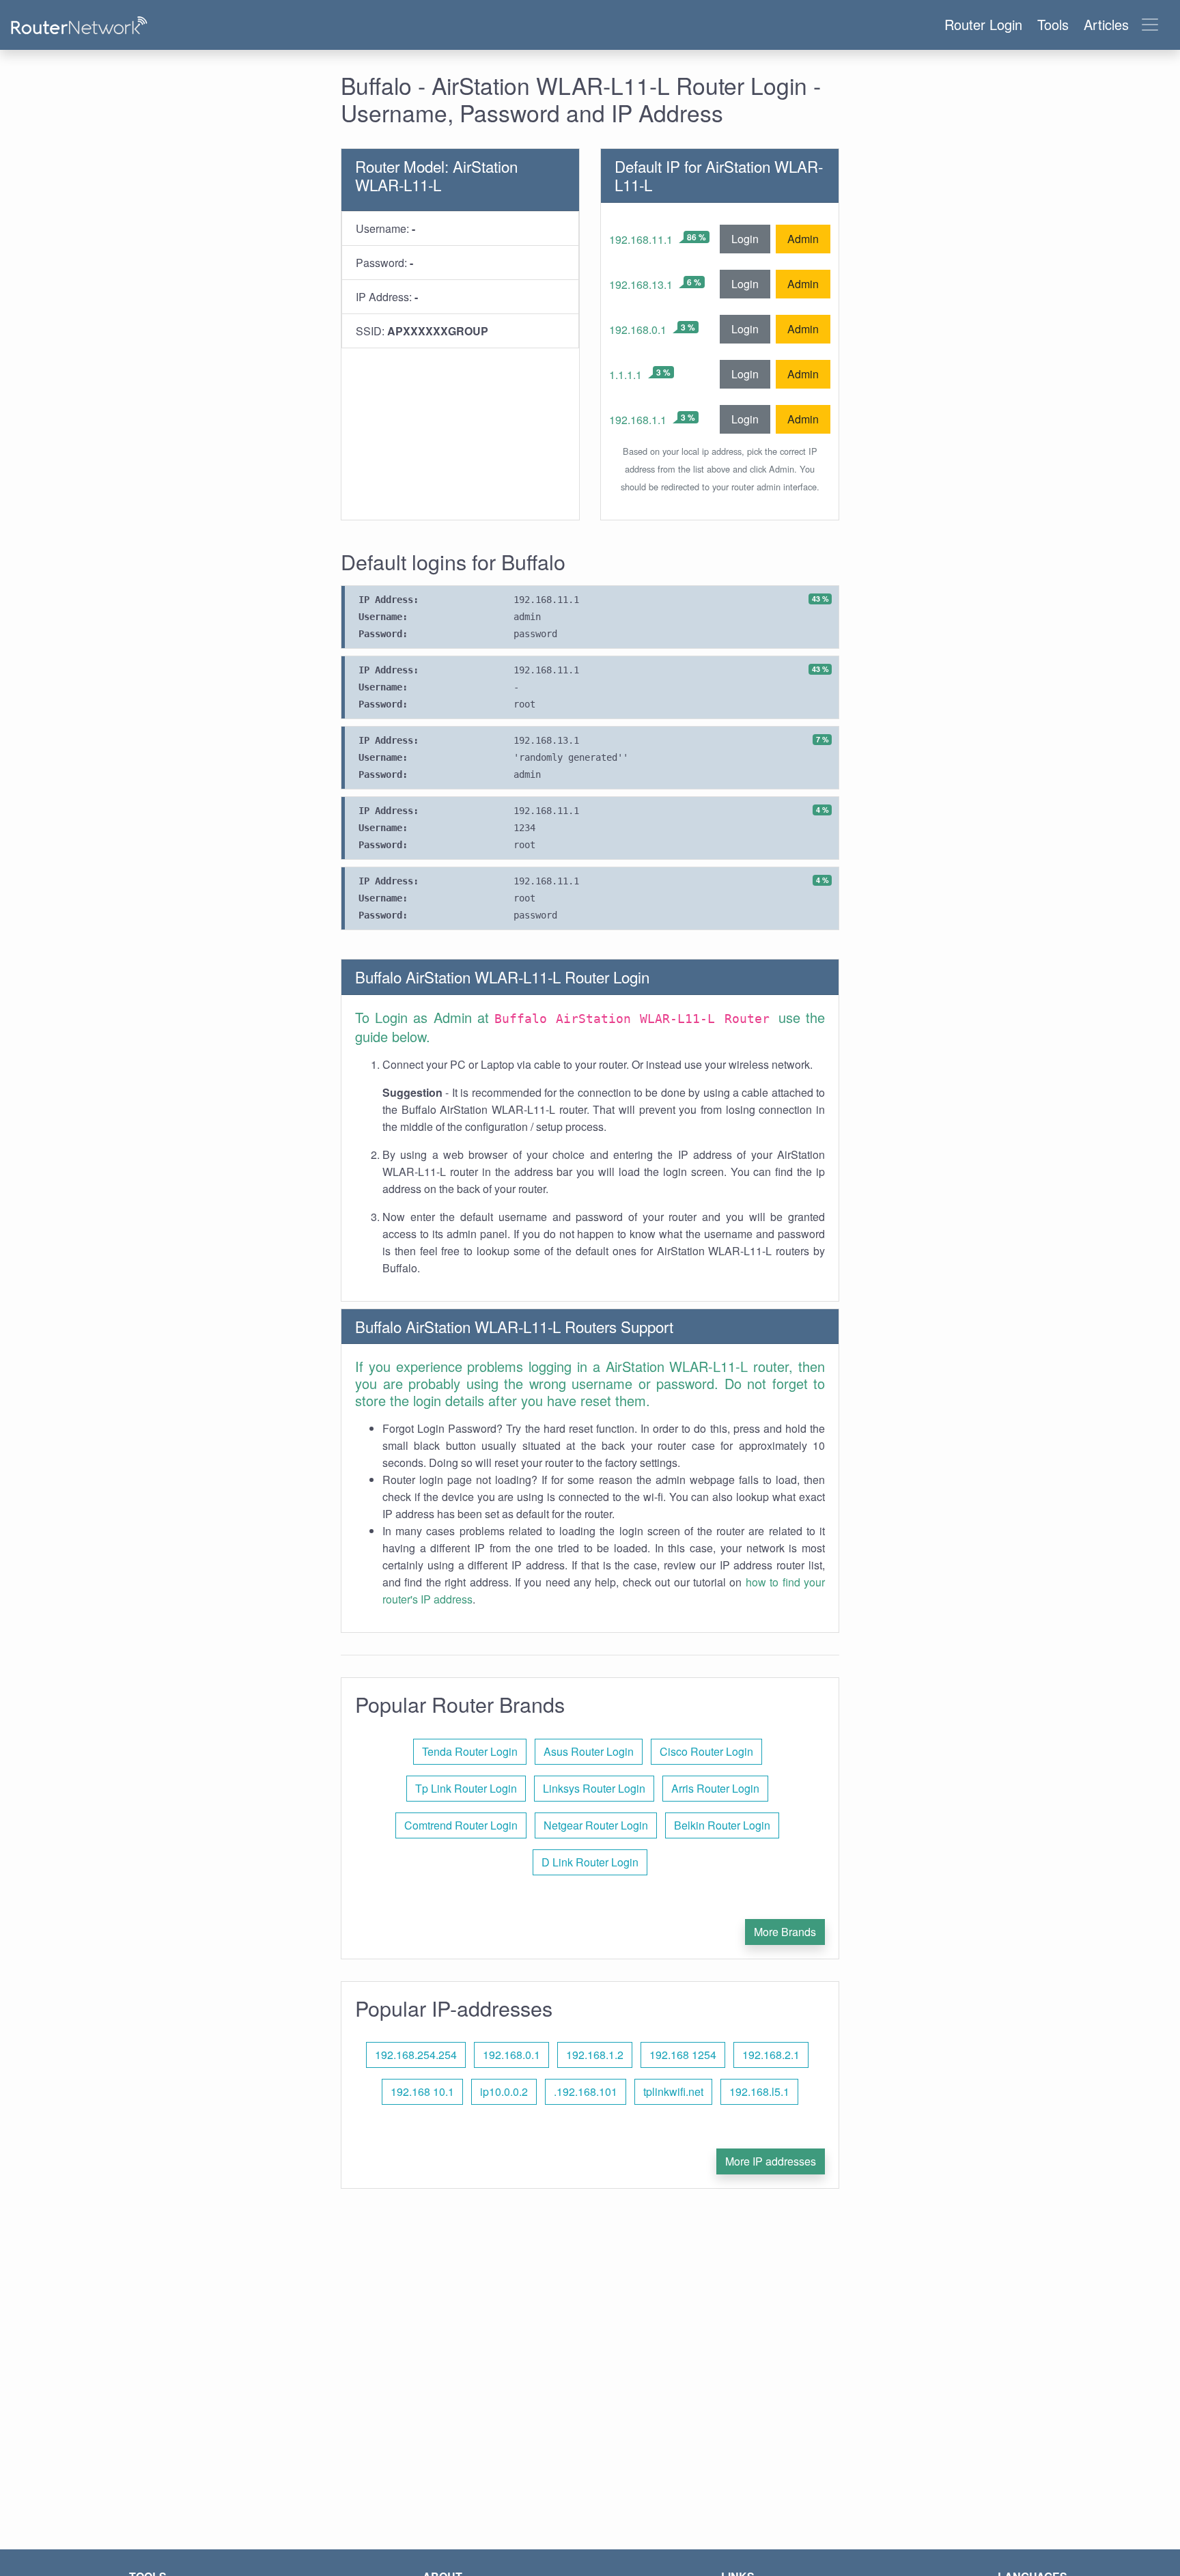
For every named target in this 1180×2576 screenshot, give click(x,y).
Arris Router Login (715, 1788)
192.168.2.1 (771, 2055)
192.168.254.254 (416, 2055)
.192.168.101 (586, 2091)
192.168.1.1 (638, 420)
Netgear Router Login (596, 1825)
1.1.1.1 (626, 375)
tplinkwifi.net (673, 2091)
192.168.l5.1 (759, 2091)
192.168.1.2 (595, 2055)
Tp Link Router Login (466, 1788)
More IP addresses (771, 2161)
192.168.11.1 (641, 239)
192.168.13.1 (641, 284)
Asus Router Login (589, 1751)
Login (745, 239)
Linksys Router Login (594, 1788)
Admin (803, 239)
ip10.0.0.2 (504, 2091)
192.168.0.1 (638, 330)
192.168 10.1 (422, 2091)
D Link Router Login (590, 1862)
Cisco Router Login (706, 1751)
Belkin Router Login (722, 1825)
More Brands (785, 1932)
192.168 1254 (683, 2055)
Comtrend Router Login (461, 1825)
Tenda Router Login (470, 1751)
